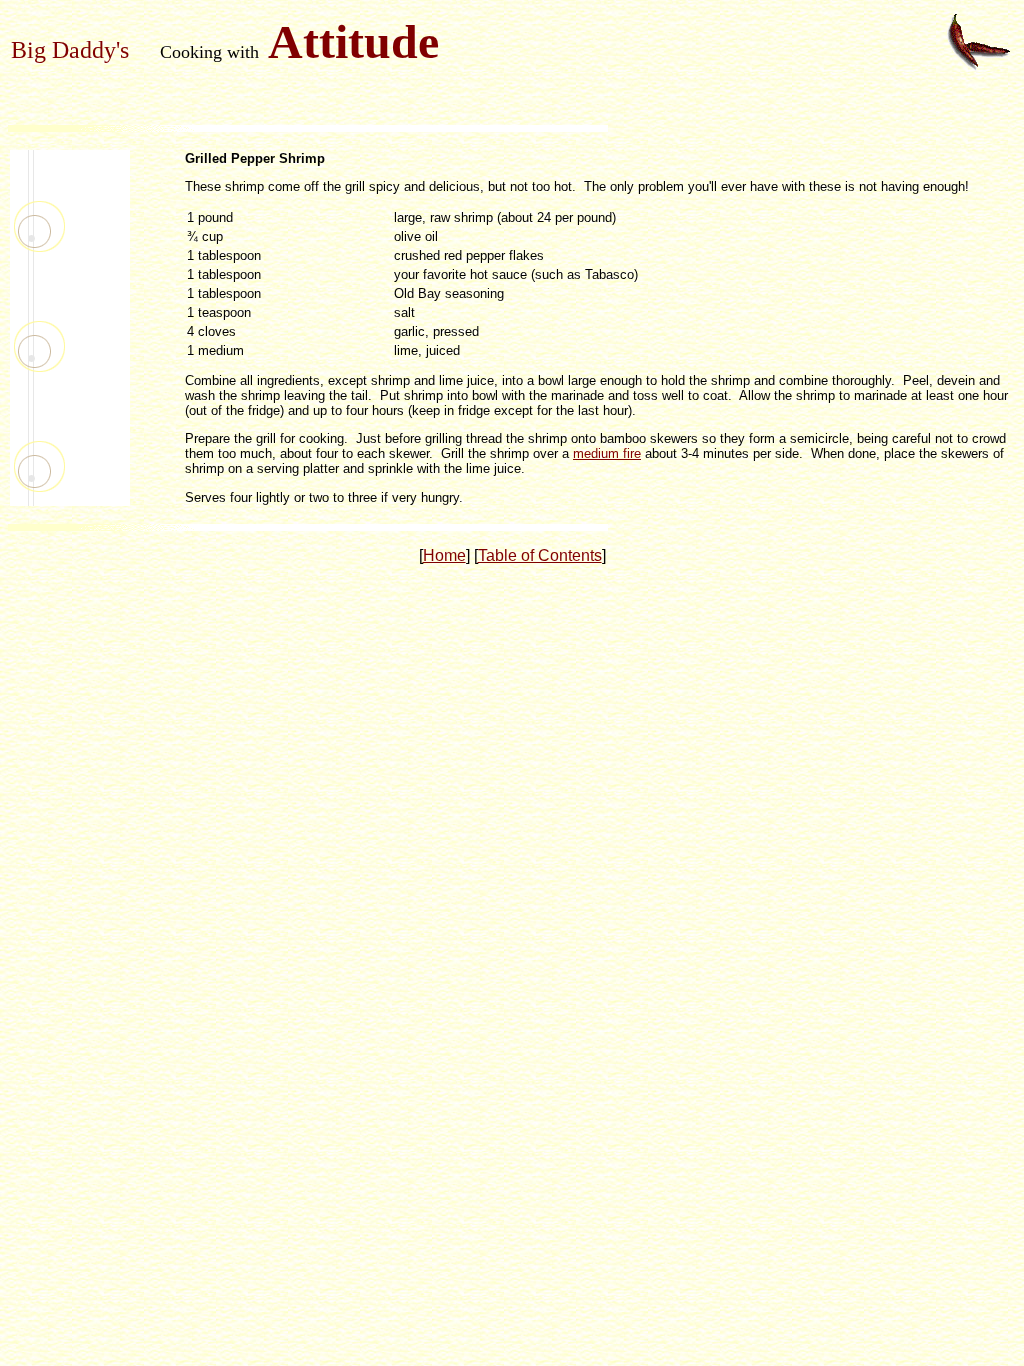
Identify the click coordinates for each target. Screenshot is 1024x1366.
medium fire (607, 453)
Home (444, 555)
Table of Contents (540, 555)
